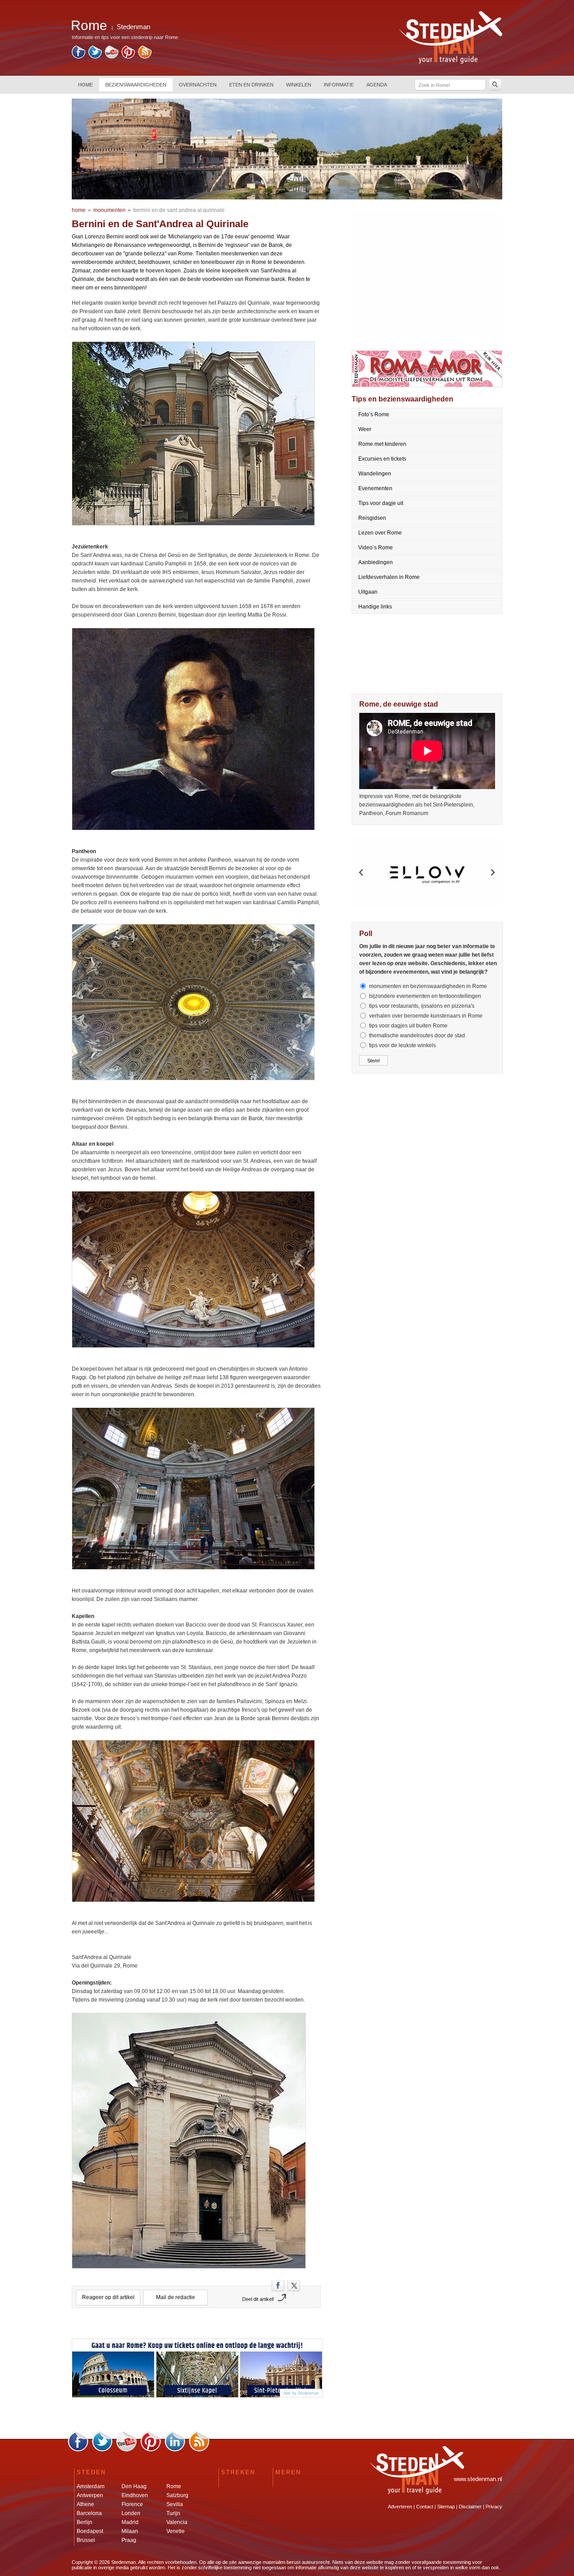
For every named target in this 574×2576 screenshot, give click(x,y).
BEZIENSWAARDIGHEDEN (136, 85)
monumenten (109, 210)
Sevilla (175, 2504)
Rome (174, 2486)
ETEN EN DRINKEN (251, 85)
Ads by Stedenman (301, 2393)
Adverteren (400, 2507)
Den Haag (134, 2486)
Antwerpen (90, 2495)
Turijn (173, 2513)
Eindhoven (135, 2495)
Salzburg (177, 2495)
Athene (85, 2504)
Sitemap (446, 2507)
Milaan (130, 2531)
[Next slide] (492, 872)
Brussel (86, 2540)
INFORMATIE (339, 85)
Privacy (494, 2507)
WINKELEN (299, 85)
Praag (129, 2540)
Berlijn (85, 2522)
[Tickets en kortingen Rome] (197, 2370)
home (79, 210)
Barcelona (89, 2513)
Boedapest (90, 2531)
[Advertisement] (427, 274)
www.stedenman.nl (478, 2479)
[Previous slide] (361, 872)
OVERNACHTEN (198, 85)
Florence (132, 2504)
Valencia (177, 2522)
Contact (425, 2507)
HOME (85, 85)
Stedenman (133, 27)
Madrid (130, 2522)
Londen (131, 2513)
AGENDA (377, 85)
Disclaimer (470, 2507)
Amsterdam (91, 2486)
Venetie (176, 2531)
